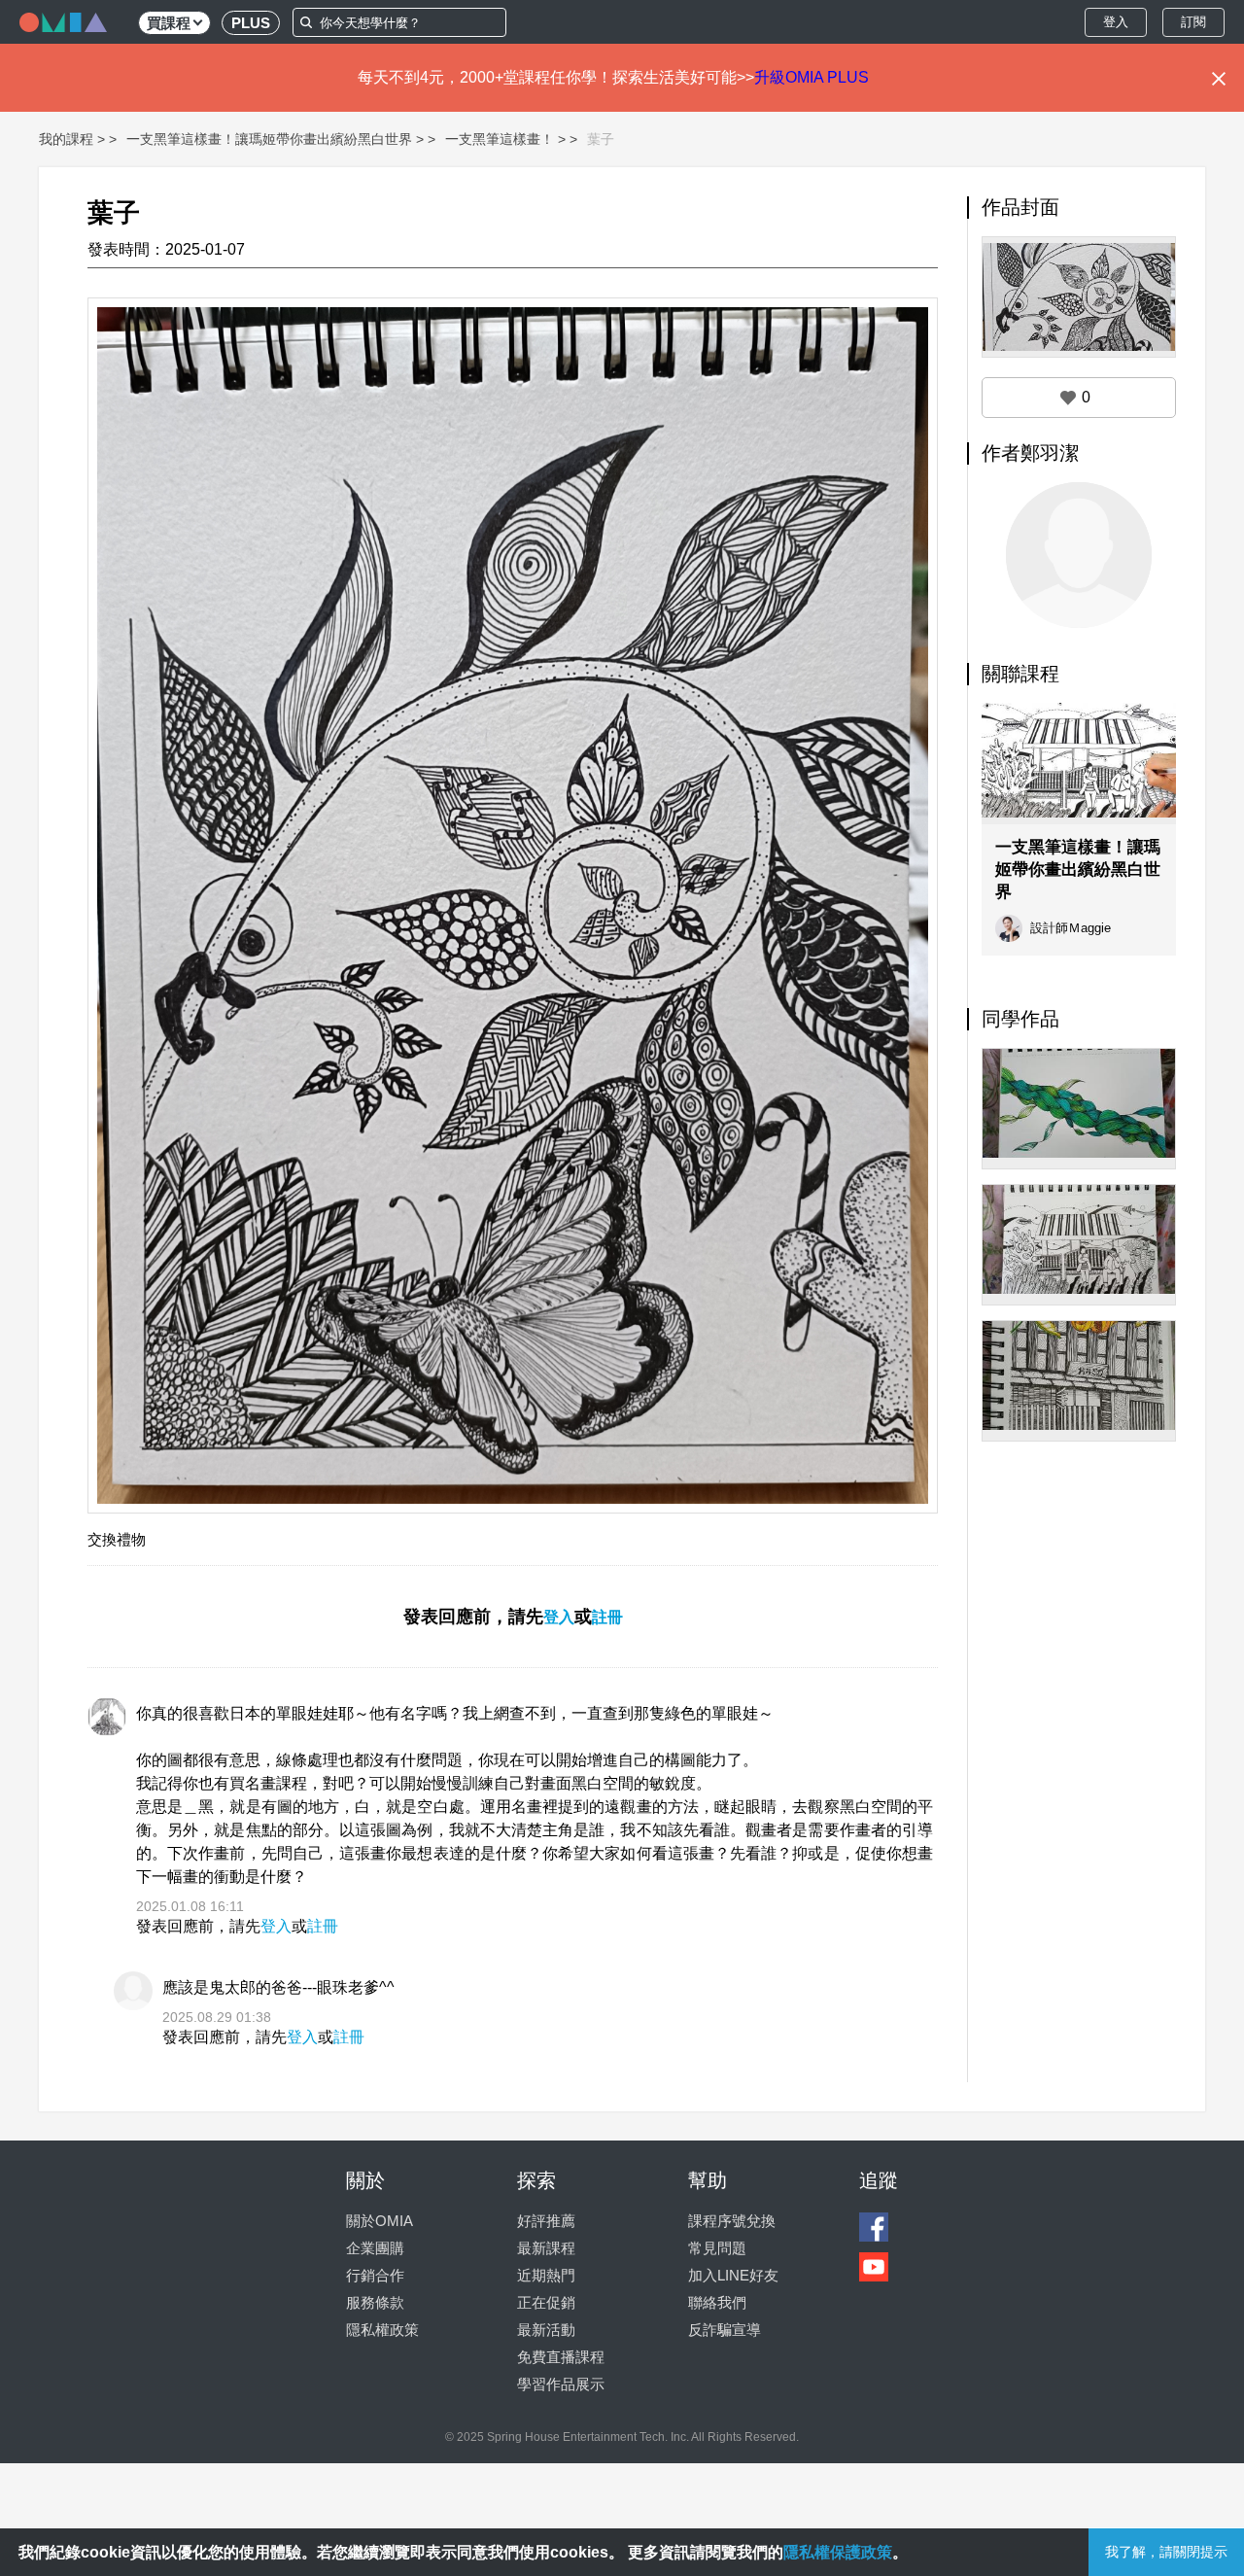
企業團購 (375, 2248)
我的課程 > (72, 139)
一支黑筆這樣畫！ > (505, 139)
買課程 (169, 23)
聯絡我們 (717, 2302)
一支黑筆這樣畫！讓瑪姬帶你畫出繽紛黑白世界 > (275, 139)
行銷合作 (375, 2275)
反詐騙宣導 (725, 2330)
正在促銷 (546, 2302)
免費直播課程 (561, 2357)
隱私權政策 (382, 2330)
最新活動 (546, 2330)
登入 (1116, 22)
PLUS (251, 23)
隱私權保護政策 (838, 2552)
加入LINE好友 (733, 2275)
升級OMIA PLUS (812, 77)
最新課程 (546, 2248)
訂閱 (1193, 22)
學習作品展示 (561, 2384)
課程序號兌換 (732, 2221)
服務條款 (375, 2302)
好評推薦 (546, 2221)
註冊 (607, 1617)
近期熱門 (546, 2275)
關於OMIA (380, 2221)
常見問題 (717, 2248)
